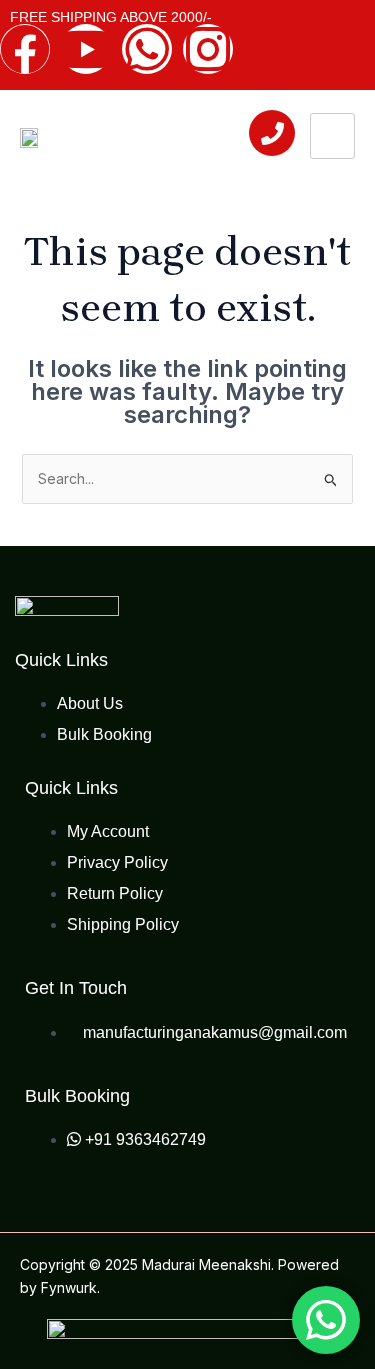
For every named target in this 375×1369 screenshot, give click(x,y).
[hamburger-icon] (332, 136)
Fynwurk (69, 1287)
